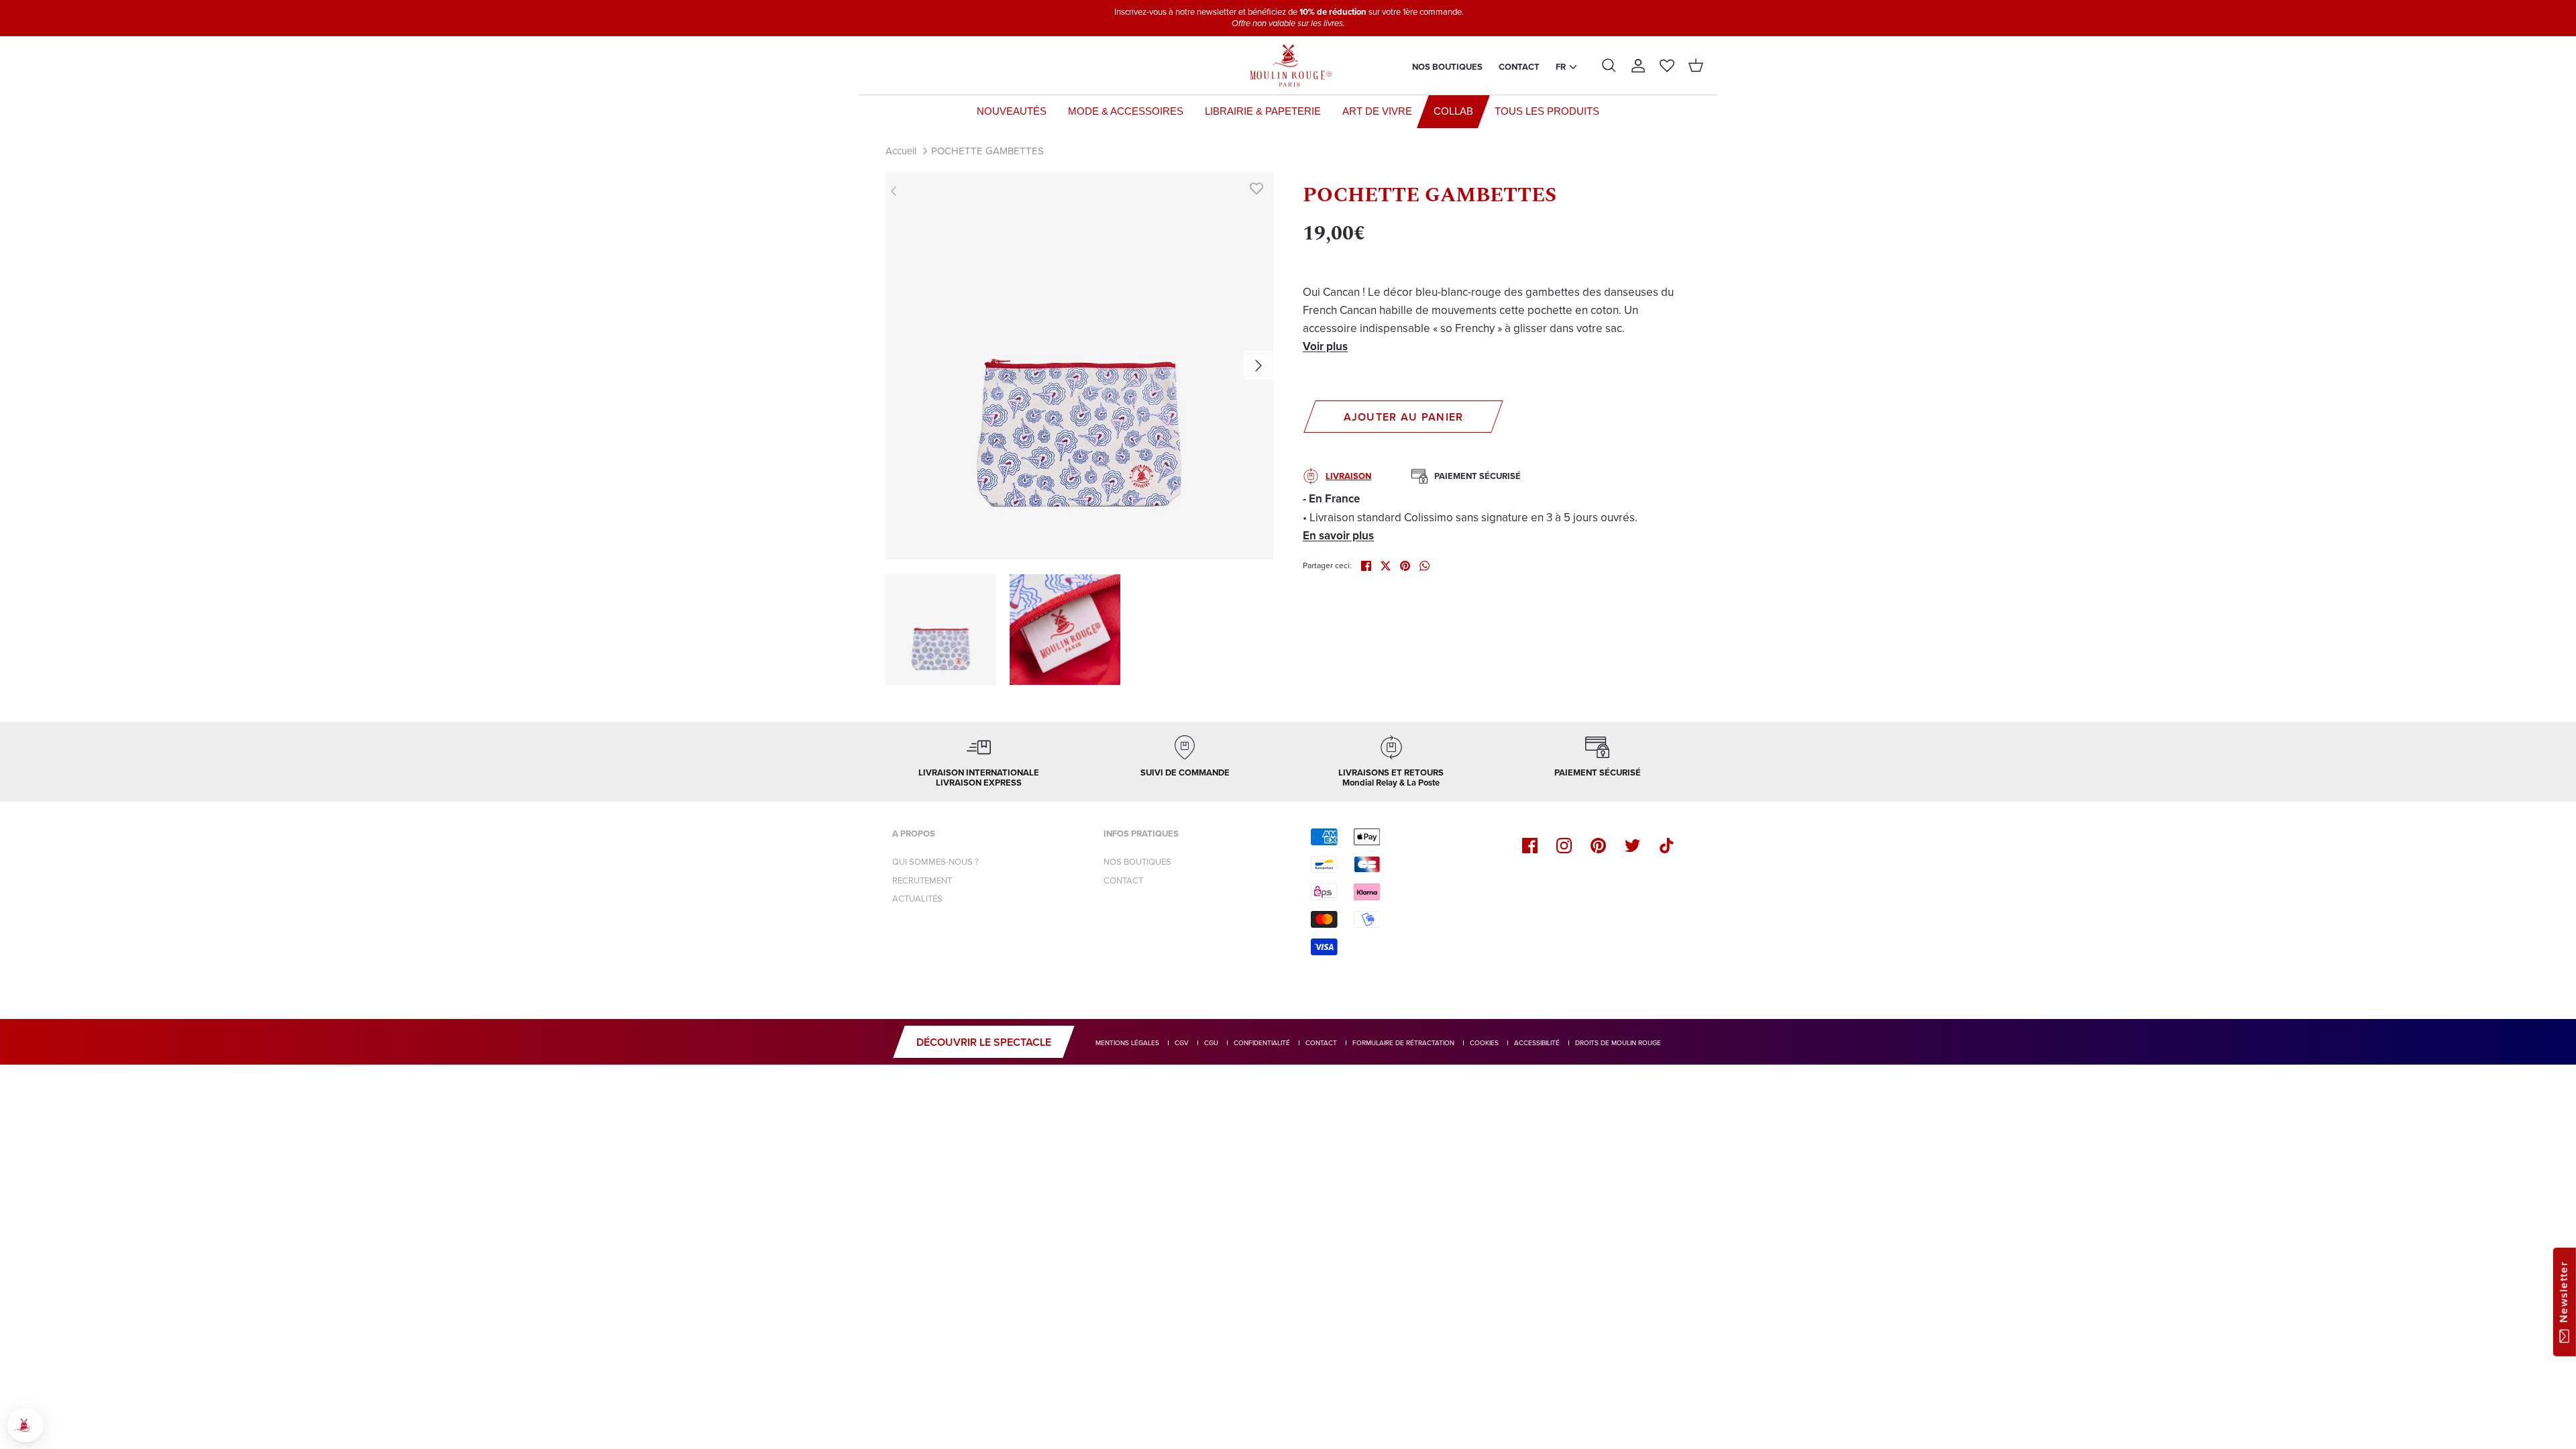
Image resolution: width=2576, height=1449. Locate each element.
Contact (1519, 67)
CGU (1211, 1043)
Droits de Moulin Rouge (1618, 1043)
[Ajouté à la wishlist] (1256, 189)
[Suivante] (1258, 366)
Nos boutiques (1447, 67)
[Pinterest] (1598, 846)
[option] (1079, 366)
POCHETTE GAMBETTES (987, 151)
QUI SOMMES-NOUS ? (935, 862)
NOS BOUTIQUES (1137, 862)
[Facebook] (1530, 846)
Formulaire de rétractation (1403, 1043)
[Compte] (1638, 66)
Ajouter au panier (1404, 417)
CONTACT (1123, 880)
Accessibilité (1537, 1043)
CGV (1182, 1043)
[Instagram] (1564, 846)
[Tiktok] (1667, 846)
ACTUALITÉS (917, 899)
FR (1561, 67)
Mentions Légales (1127, 1043)
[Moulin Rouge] (1288, 66)
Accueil (901, 151)
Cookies (1484, 1043)
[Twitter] (1632, 846)
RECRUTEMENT (922, 880)
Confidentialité (1262, 1043)
